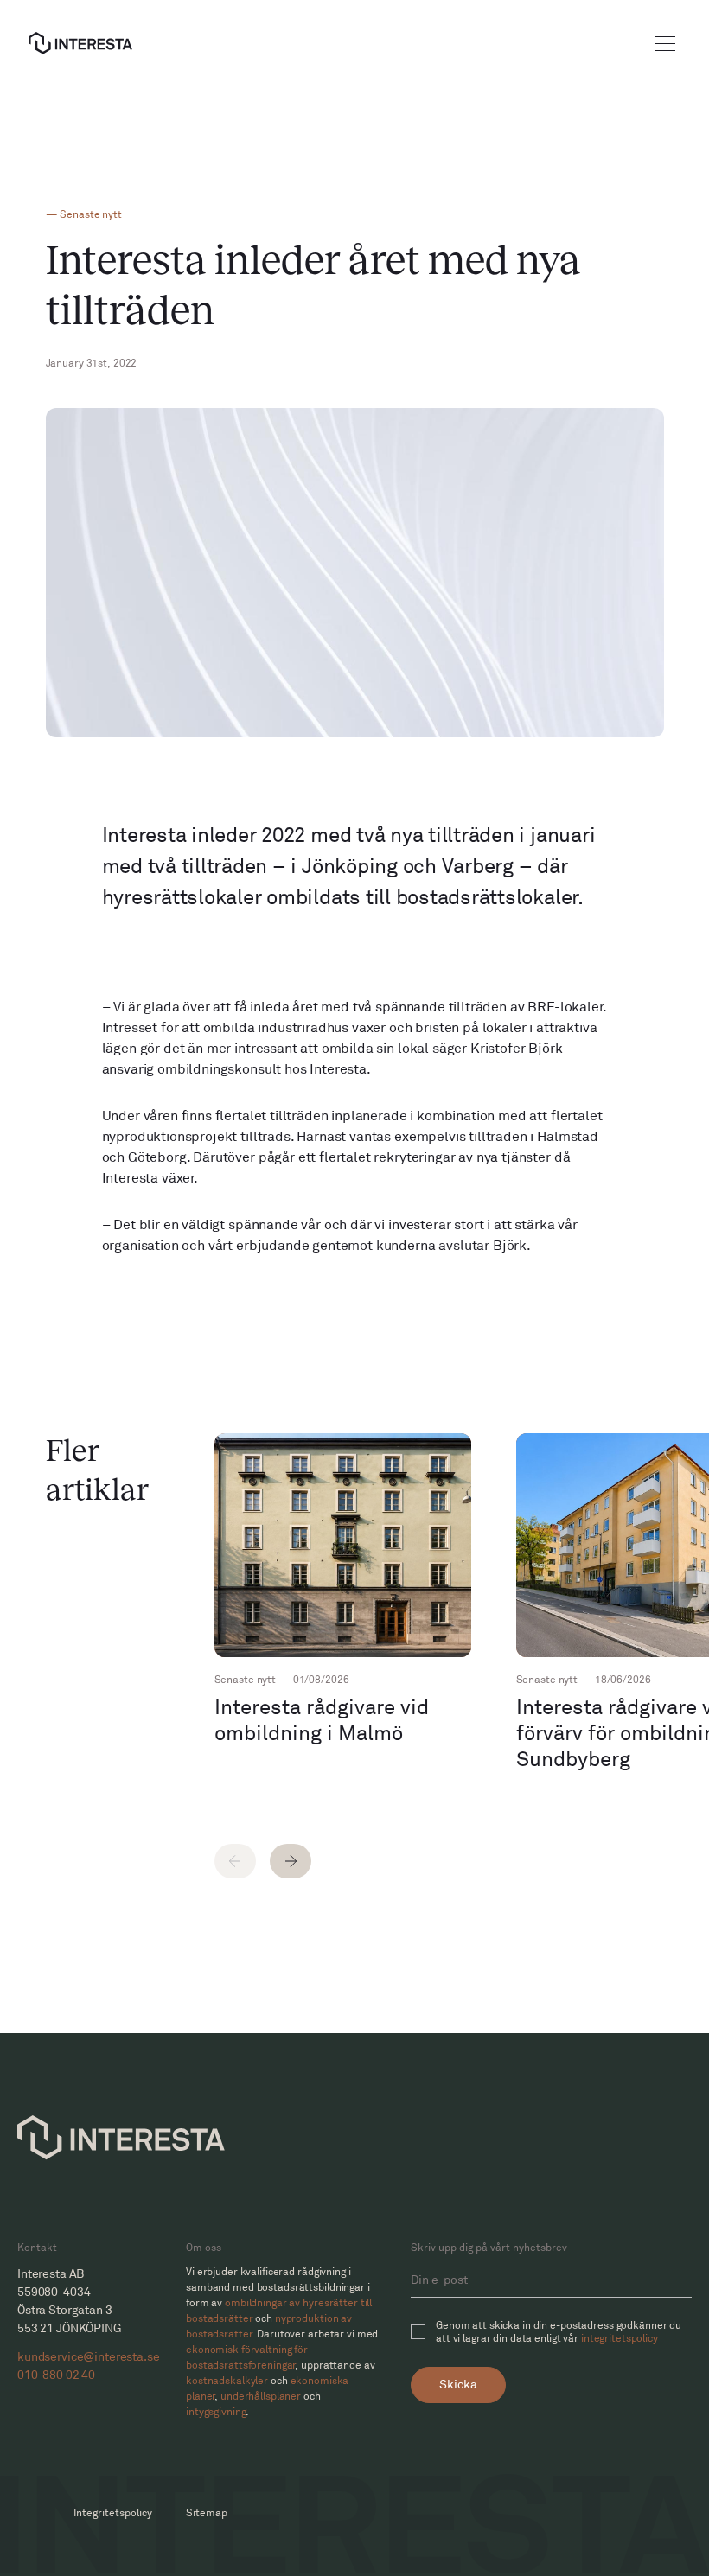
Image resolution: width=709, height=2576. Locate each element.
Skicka (458, 2385)
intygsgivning (216, 2412)
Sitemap (207, 2513)
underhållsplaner (261, 2397)
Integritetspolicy (113, 2513)
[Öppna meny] (665, 44)
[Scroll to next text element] (291, 1861)
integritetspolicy (620, 2339)
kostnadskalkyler (227, 2381)
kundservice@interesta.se (89, 2357)
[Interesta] (80, 43)
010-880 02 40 (56, 2375)
